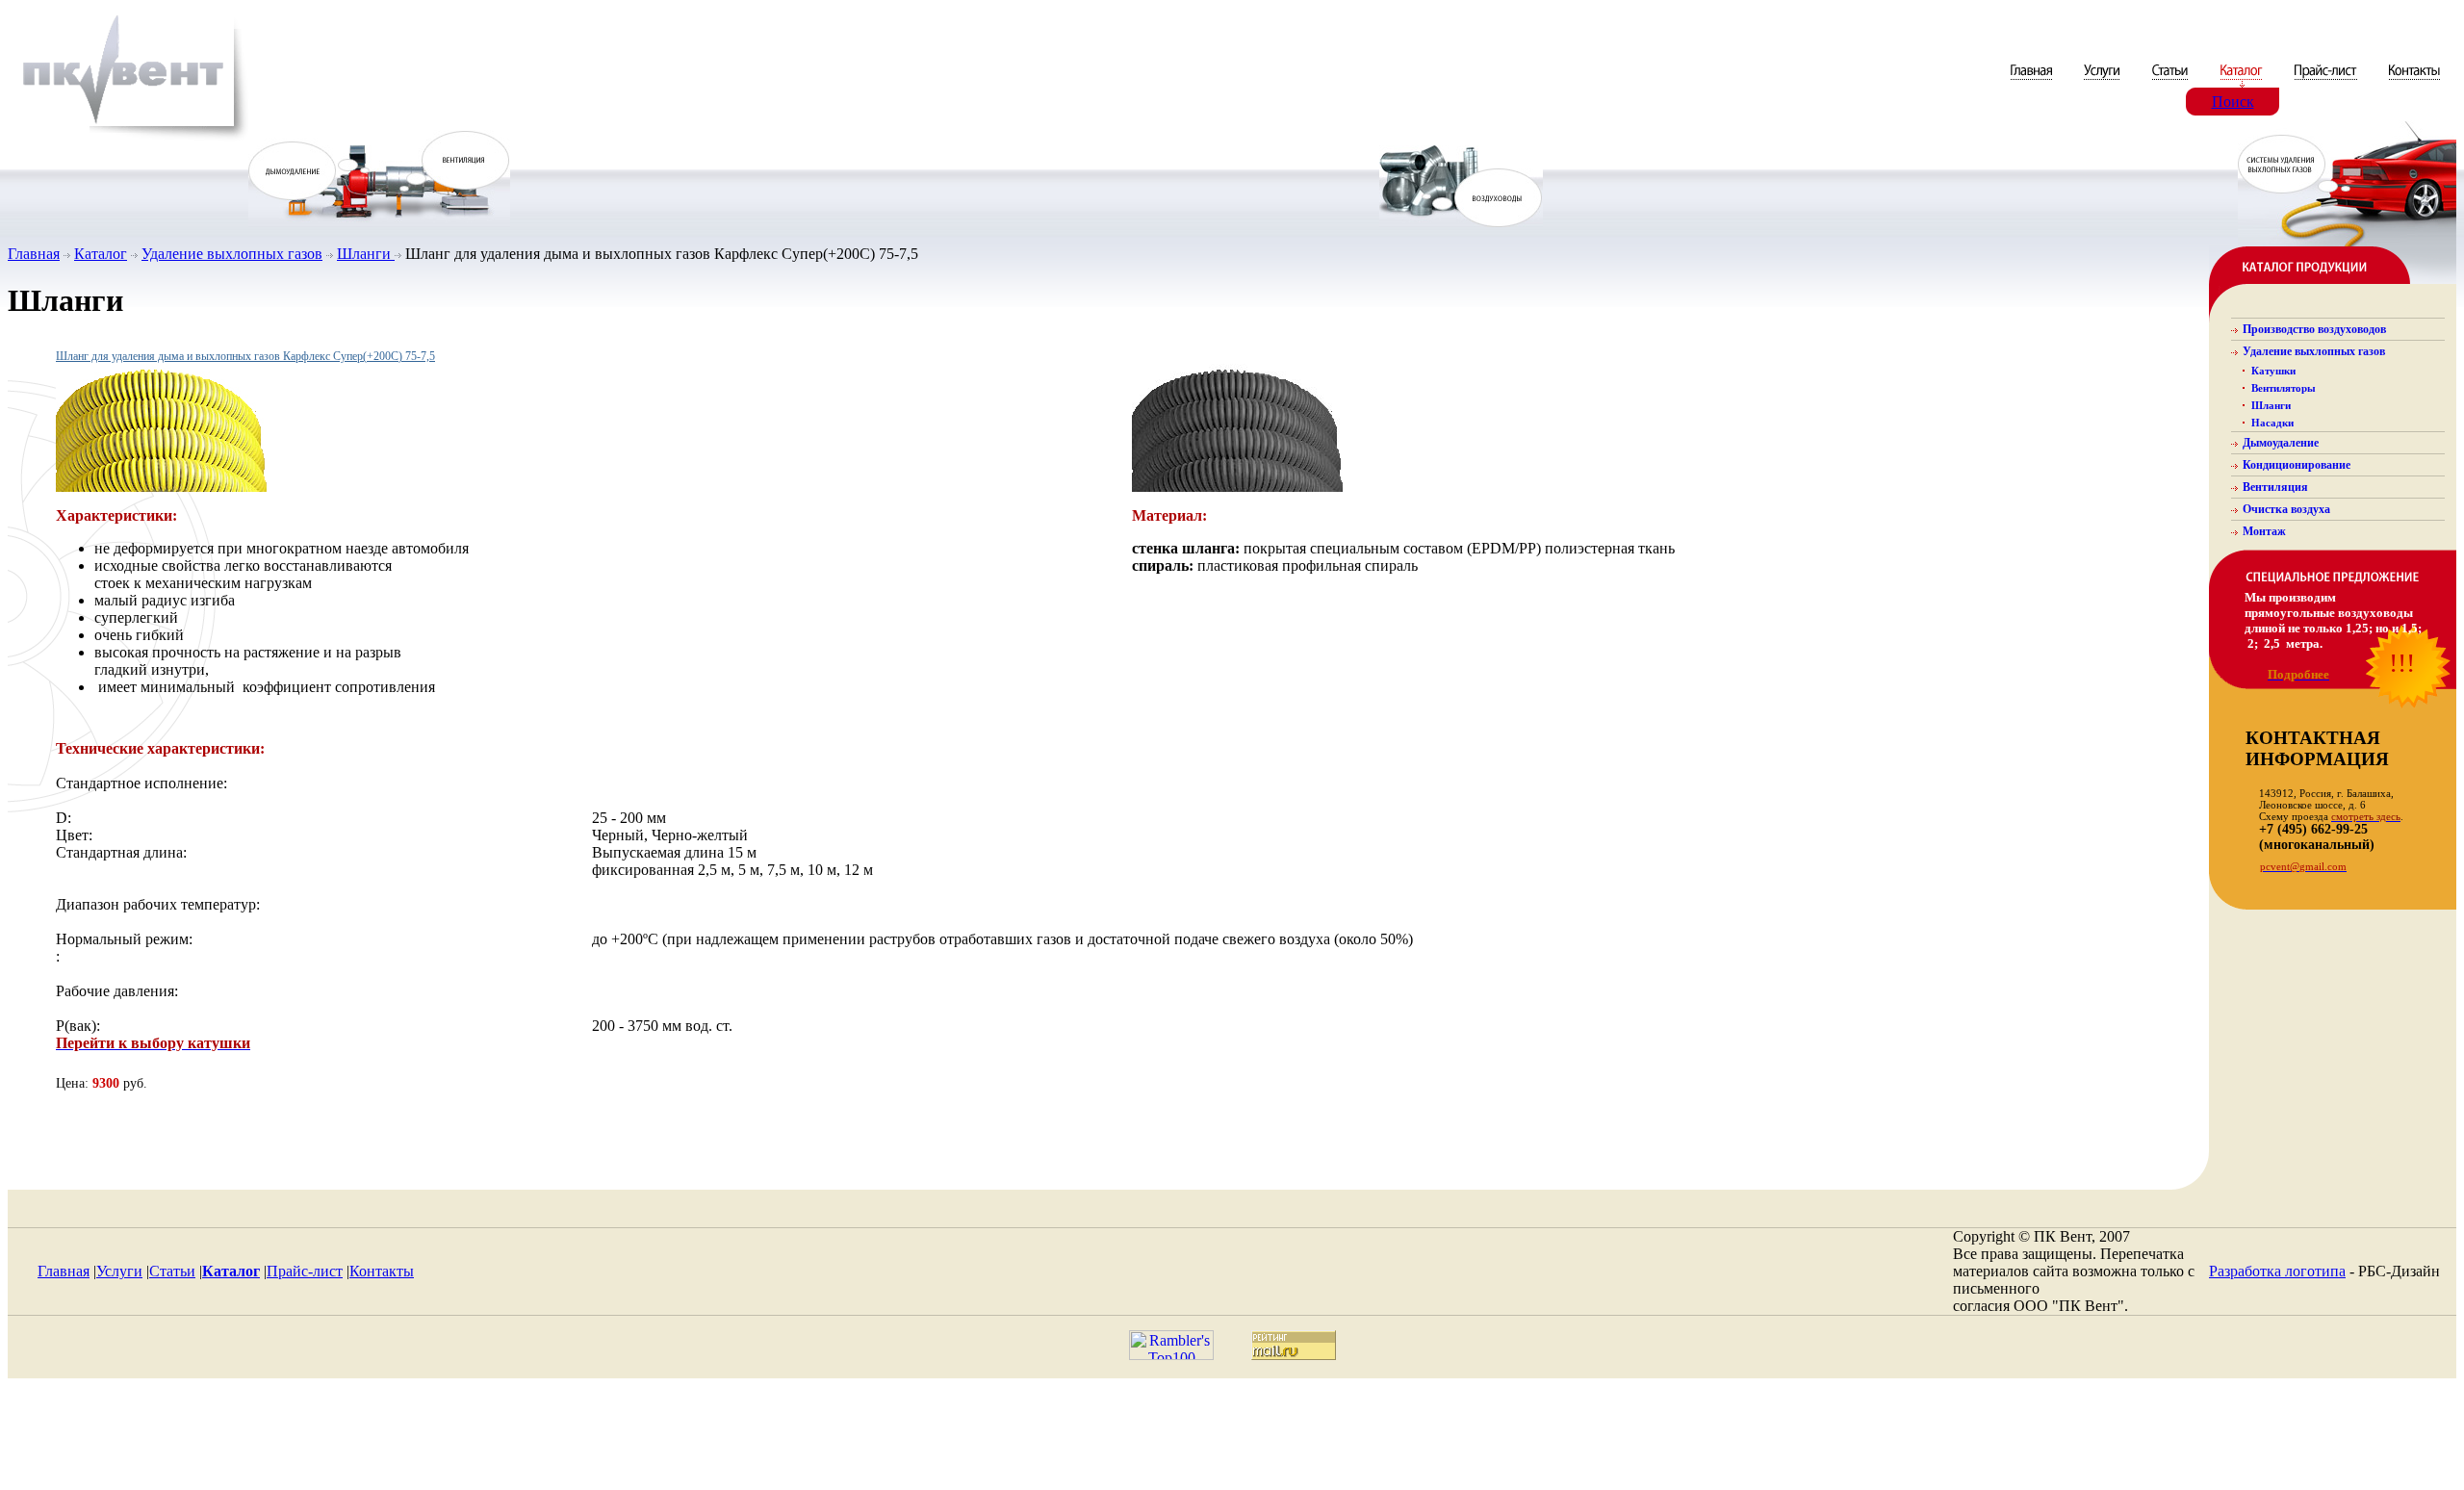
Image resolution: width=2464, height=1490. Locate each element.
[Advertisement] (1232, 1439)
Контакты (382, 1271)
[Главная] (2033, 82)
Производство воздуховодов (2314, 329)
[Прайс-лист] (2326, 82)
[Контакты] (2414, 82)
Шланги (366, 254)
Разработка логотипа (2277, 1271)
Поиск (2233, 102)
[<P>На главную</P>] (128, 138)
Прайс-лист (305, 1271)
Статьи (172, 1271)
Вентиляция (2275, 487)
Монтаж (2264, 531)
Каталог (101, 254)
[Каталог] (2243, 82)
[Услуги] (2104, 82)
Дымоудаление (2281, 443)
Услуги (119, 1271)
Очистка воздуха (2286, 509)
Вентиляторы (2284, 388)
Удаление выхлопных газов (232, 254)
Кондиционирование (2297, 465)
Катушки (2273, 371)
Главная (34, 254)
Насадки (2272, 423)
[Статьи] (2172, 82)
